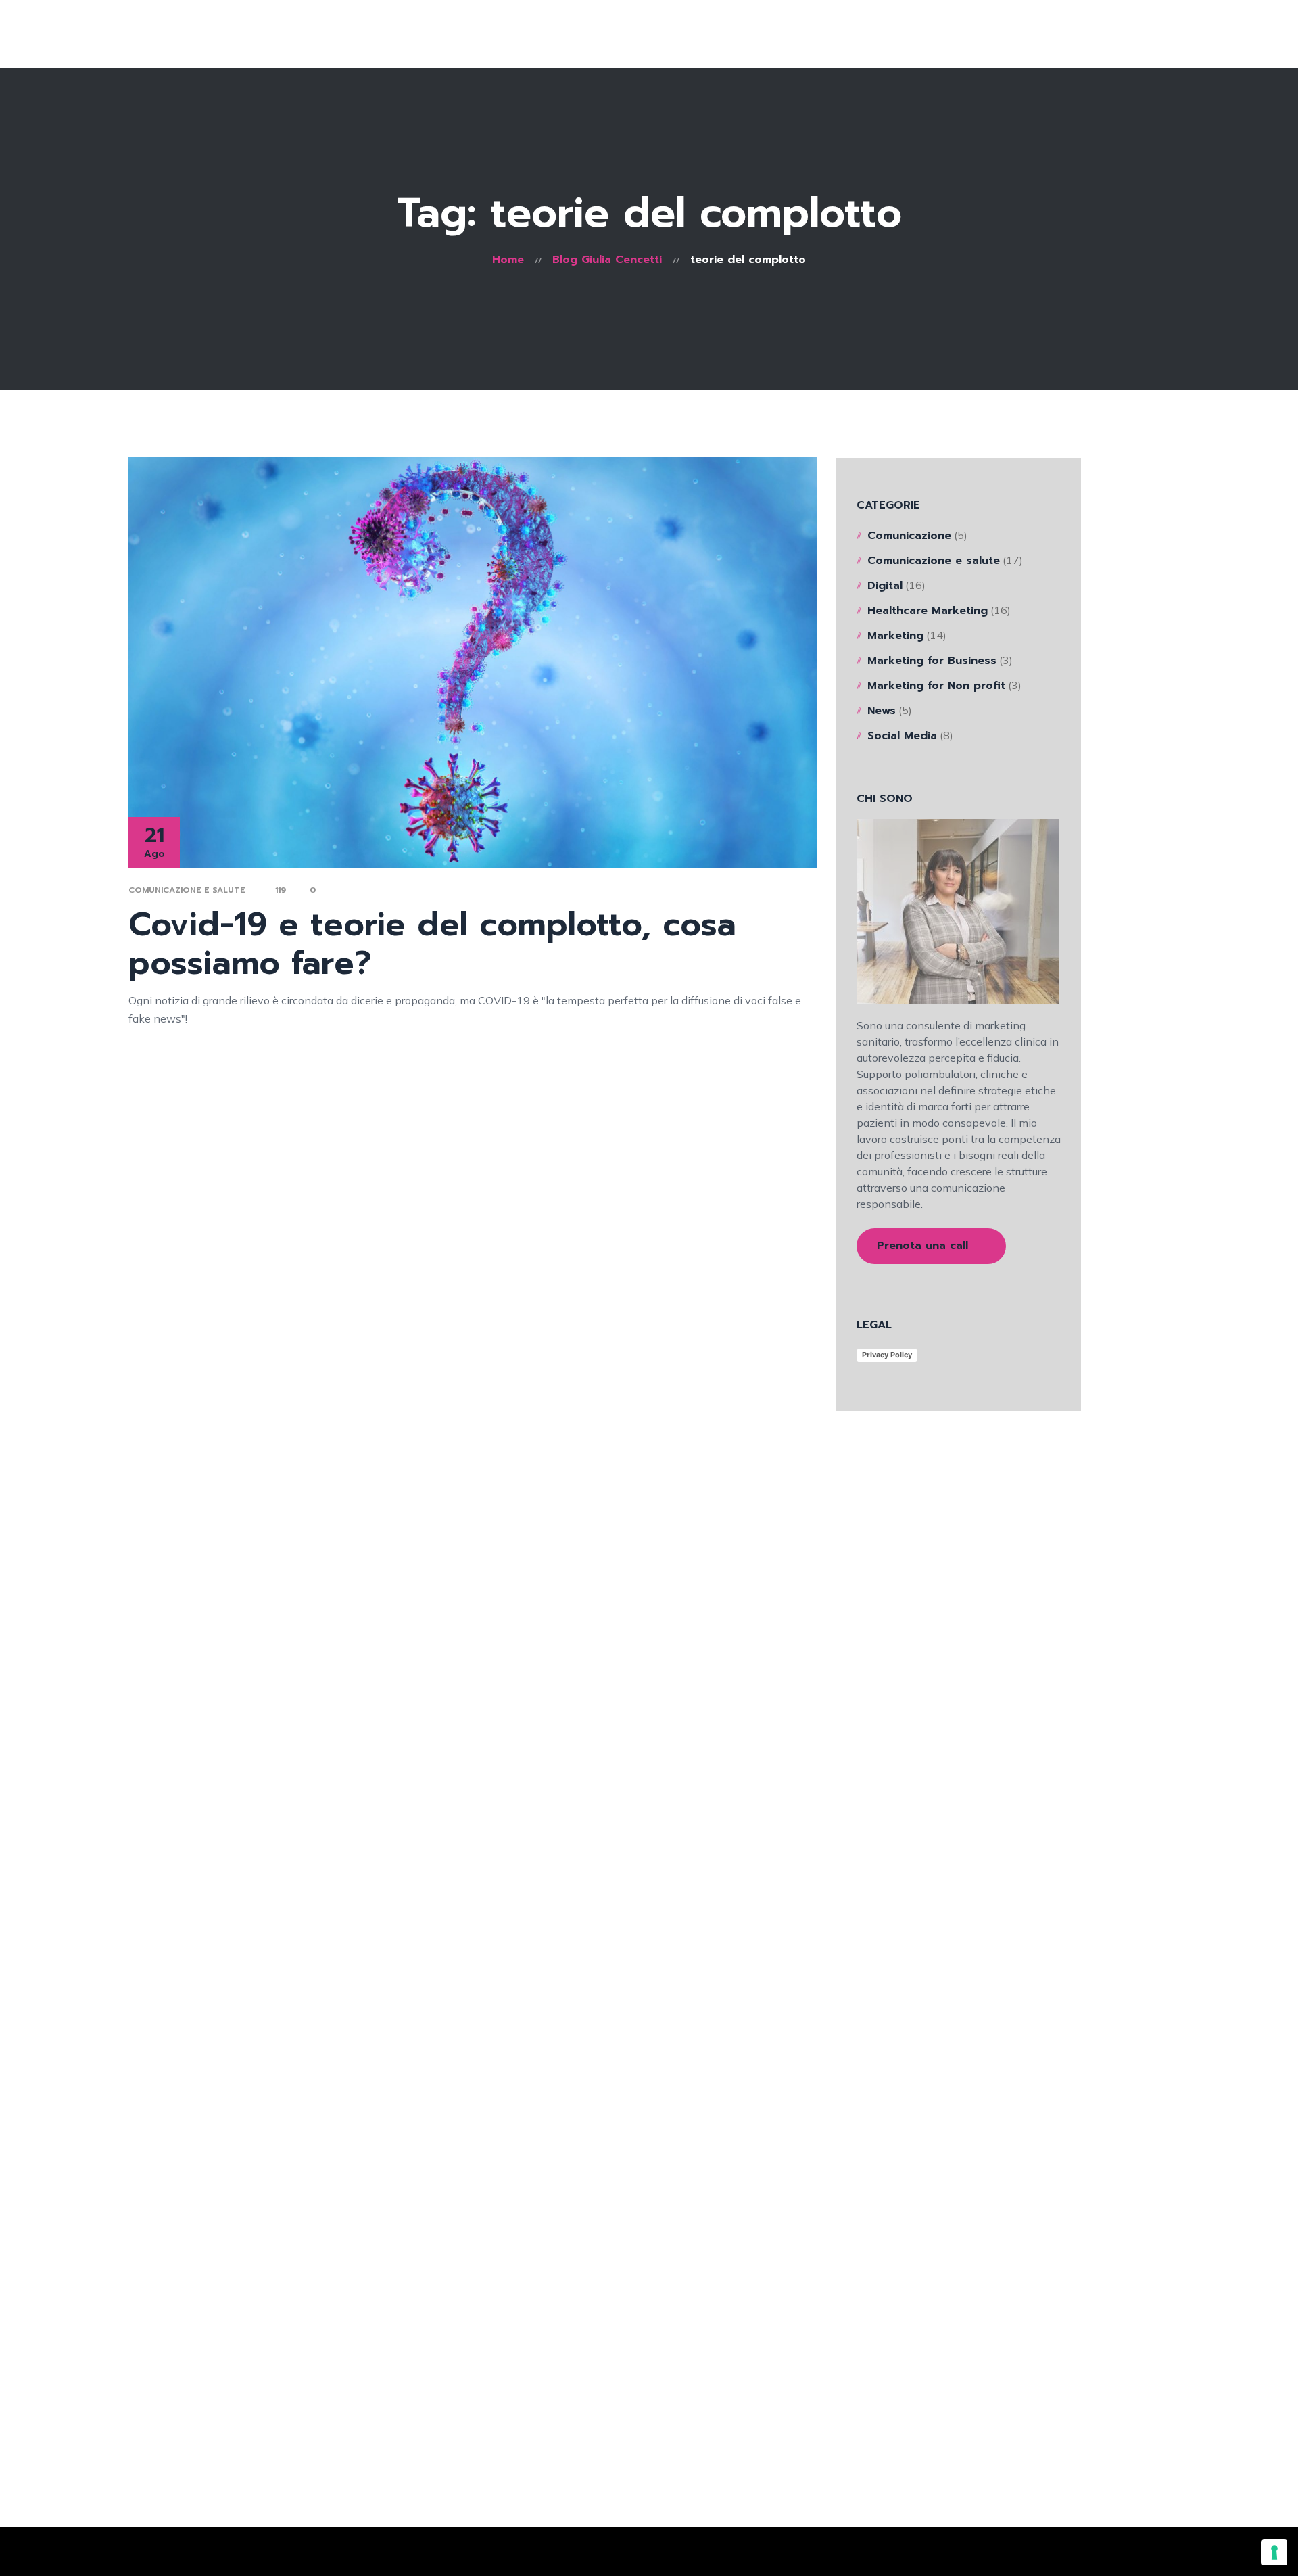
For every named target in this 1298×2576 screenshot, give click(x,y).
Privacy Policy (887, 1355)
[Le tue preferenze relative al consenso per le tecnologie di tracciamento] (1274, 2552)
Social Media (902, 736)
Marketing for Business (932, 661)
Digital (885, 586)
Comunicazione (909, 536)
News (882, 711)
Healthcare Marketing (928, 611)
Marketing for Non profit (936, 686)
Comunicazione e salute (187, 890)
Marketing (895, 636)
